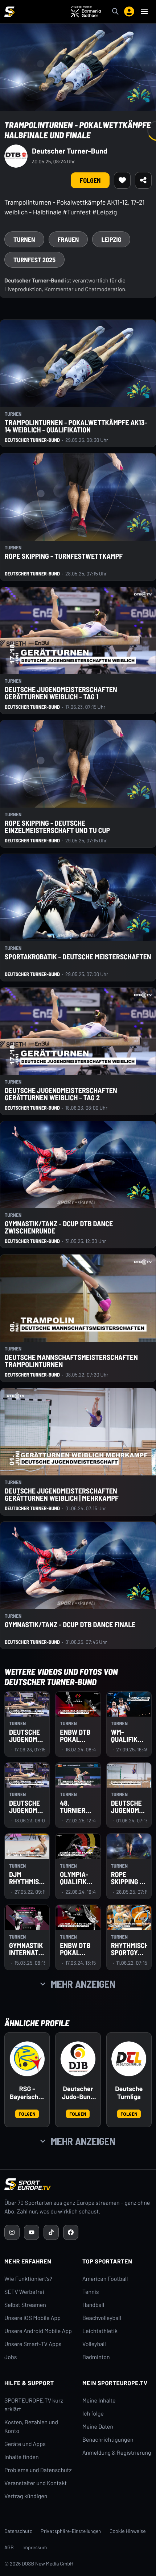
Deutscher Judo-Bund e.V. (78, 2093)
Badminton (96, 2357)
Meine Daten (98, 2427)
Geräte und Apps (25, 2444)
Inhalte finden (22, 2457)
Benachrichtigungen (108, 2440)
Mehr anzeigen (83, 1984)
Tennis (91, 2292)
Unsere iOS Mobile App (32, 2318)
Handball (93, 2305)
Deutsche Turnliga (129, 2093)
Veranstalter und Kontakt (36, 2483)
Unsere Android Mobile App (38, 2331)
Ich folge (93, 2414)
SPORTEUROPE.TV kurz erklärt (34, 2405)
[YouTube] (32, 2232)
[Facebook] (71, 2232)
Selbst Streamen (25, 2305)
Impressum (35, 2547)
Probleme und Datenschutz (38, 2470)
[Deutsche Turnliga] (129, 2059)
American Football (105, 2279)
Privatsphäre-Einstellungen (71, 2531)
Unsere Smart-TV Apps (33, 2344)
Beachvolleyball (102, 2318)
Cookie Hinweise (128, 2531)
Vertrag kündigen (26, 2496)
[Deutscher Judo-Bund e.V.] (78, 2059)
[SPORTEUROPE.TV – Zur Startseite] (9, 12)
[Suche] (115, 12)
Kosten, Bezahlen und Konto (31, 2427)
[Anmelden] (129, 12)
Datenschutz (18, 2531)
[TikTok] (51, 2232)
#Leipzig (104, 212)
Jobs (11, 2357)
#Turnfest (77, 212)
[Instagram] (12, 2232)
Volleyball (94, 2344)
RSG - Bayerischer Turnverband (27, 2093)
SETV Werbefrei (24, 2292)
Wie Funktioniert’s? (28, 2279)
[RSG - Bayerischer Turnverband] (27, 2059)
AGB (9, 2547)
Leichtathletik (100, 2331)
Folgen (27, 2114)
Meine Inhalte (99, 2401)
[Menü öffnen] (144, 12)
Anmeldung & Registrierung (117, 2453)
